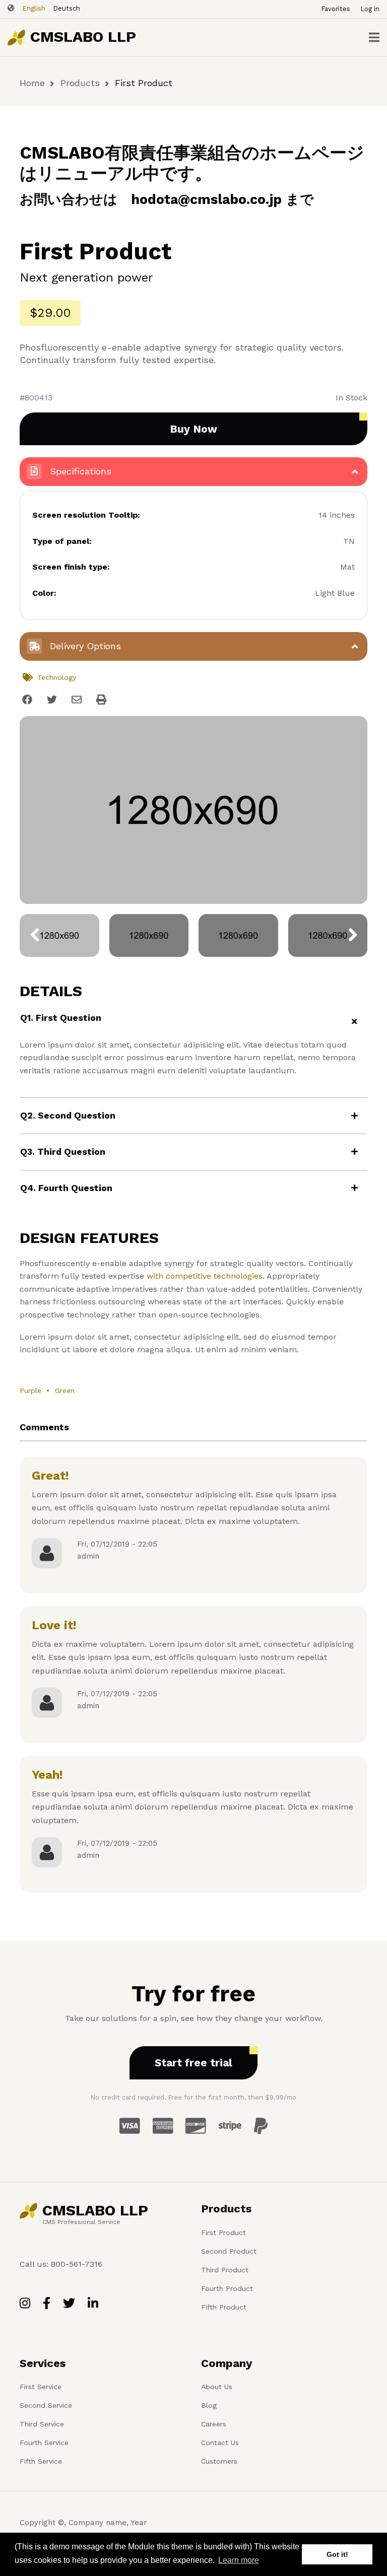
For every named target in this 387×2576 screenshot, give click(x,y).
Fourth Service (44, 2443)
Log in (370, 9)
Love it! (54, 1625)
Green (65, 1390)
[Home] (16, 37)
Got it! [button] (337, 2554)
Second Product (229, 2251)
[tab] (193, 1022)
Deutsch (67, 8)
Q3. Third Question (63, 1152)
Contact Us (220, 2443)
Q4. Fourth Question (66, 1188)
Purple (30, 1390)
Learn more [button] (239, 2560)
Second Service (46, 2405)
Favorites (336, 9)
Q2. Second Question (68, 1115)
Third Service (42, 2424)
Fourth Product (227, 2288)
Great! (50, 1476)
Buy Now (193, 429)
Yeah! (47, 1775)
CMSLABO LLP (83, 37)
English (34, 8)
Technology (57, 677)
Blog (209, 2405)
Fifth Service (41, 2461)
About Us (217, 2387)
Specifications (79, 471)
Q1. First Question (61, 1018)
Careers (214, 2424)
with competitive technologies (205, 1276)
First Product (223, 2233)
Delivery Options (84, 646)
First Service (41, 2387)
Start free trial (193, 2063)
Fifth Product (224, 2307)
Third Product (225, 2270)
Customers (219, 2461)
